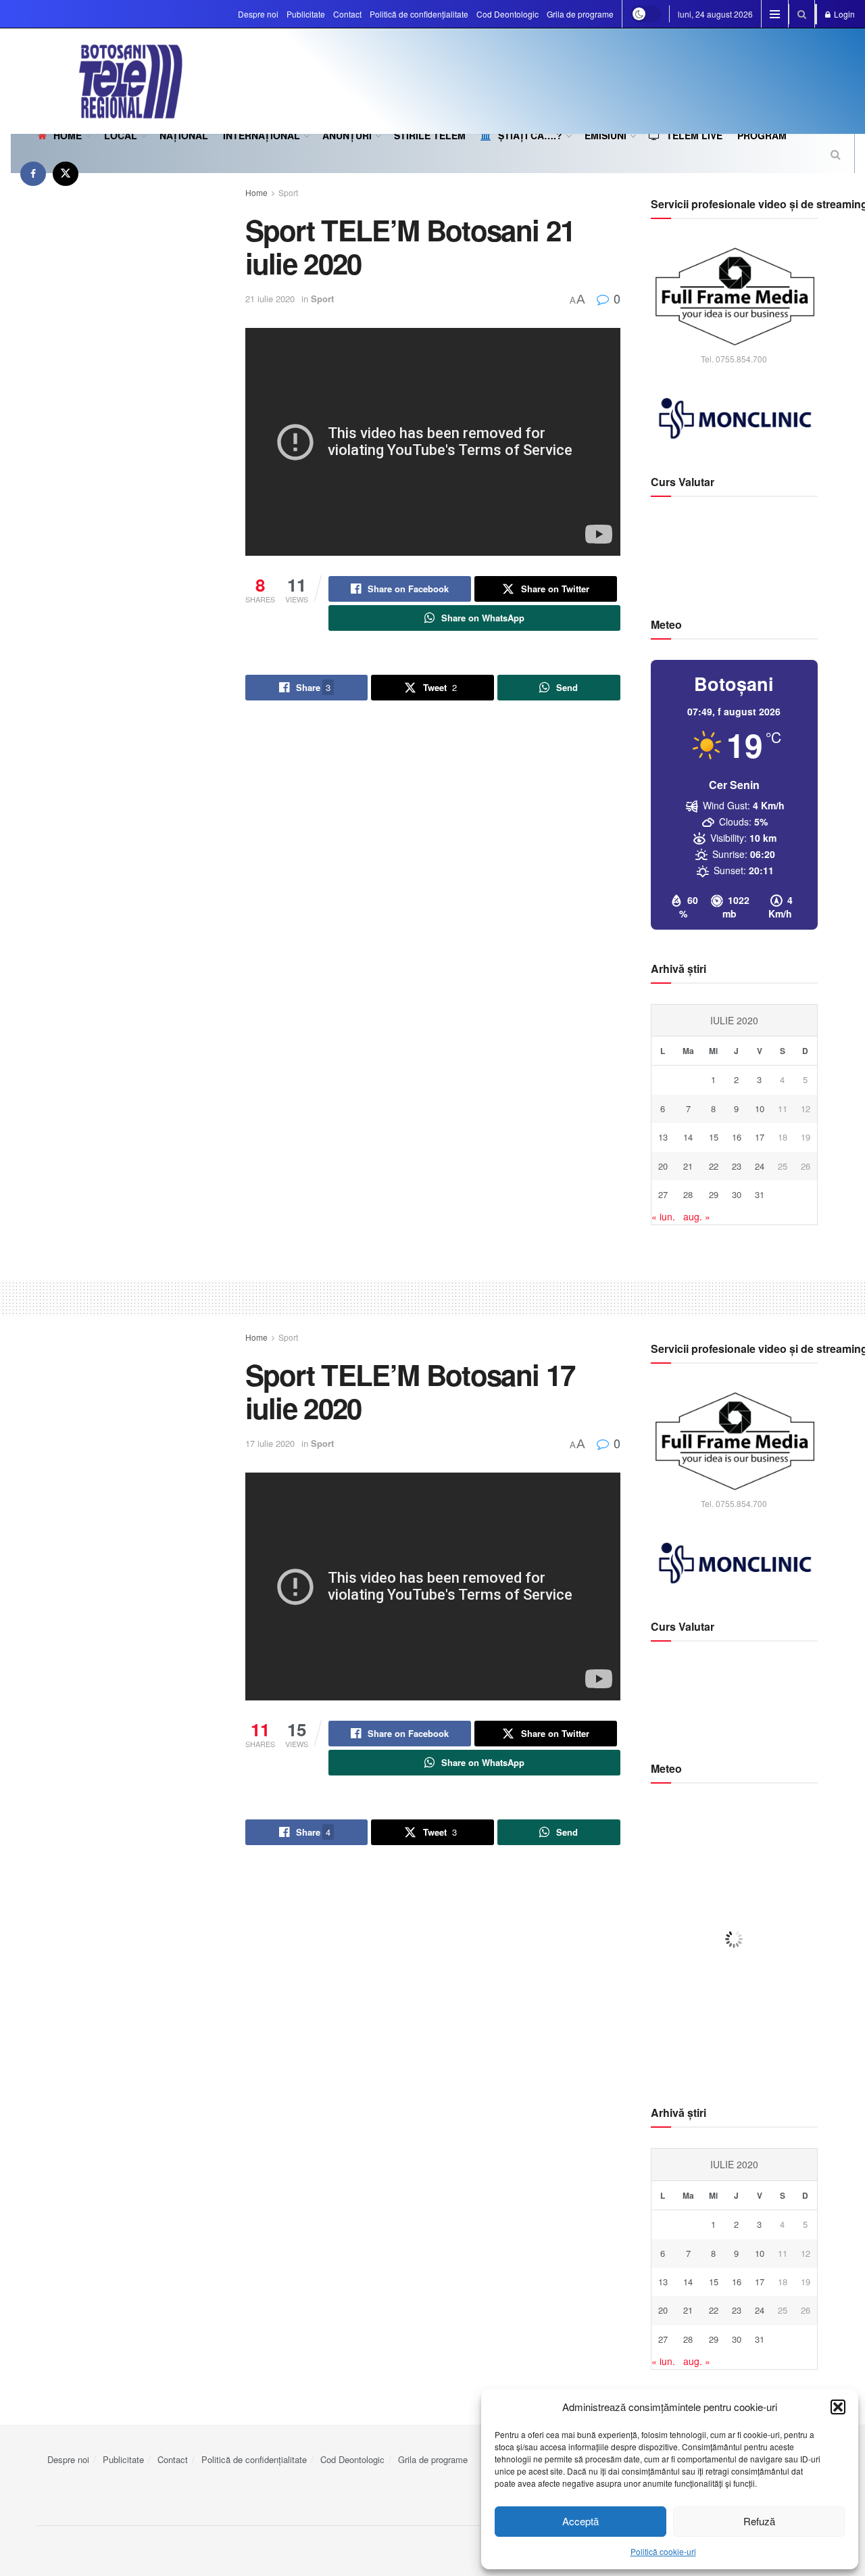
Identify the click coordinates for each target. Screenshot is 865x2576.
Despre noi (258, 14)
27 (663, 1194)
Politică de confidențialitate (419, 14)
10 (760, 1108)
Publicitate (306, 14)
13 (663, 1137)
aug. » (697, 1216)
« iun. (663, 1216)
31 (760, 1194)
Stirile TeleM (430, 135)
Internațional (262, 135)
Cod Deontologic (508, 14)
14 (688, 1137)
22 (714, 1166)
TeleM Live (694, 135)
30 (737, 1194)
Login (843, 14)
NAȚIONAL (184, 135)
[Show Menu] (775, 14)
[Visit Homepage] (97, 81)
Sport (288, 192)
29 (714, 1194)
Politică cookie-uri (663, 2551)
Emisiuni (605, 135)
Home (68, 135)
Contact (347, 14)
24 (760, 1166)
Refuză (759, 2521)
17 (760, 1137)
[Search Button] (802, 14)
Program (762, 135)
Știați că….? (530, 135)
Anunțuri (347, 135)
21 (688, 1166)
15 (714, 1137)
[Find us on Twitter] (66, 173)
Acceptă (580, 2521)
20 (663, 1166)
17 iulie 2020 (270, 1443)
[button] (838, 2407)
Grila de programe (580, 14)
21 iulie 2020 (270, 299)
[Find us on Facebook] (33, 173)
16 (737, 1137)
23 (737, 1166)
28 (688, 1194)
